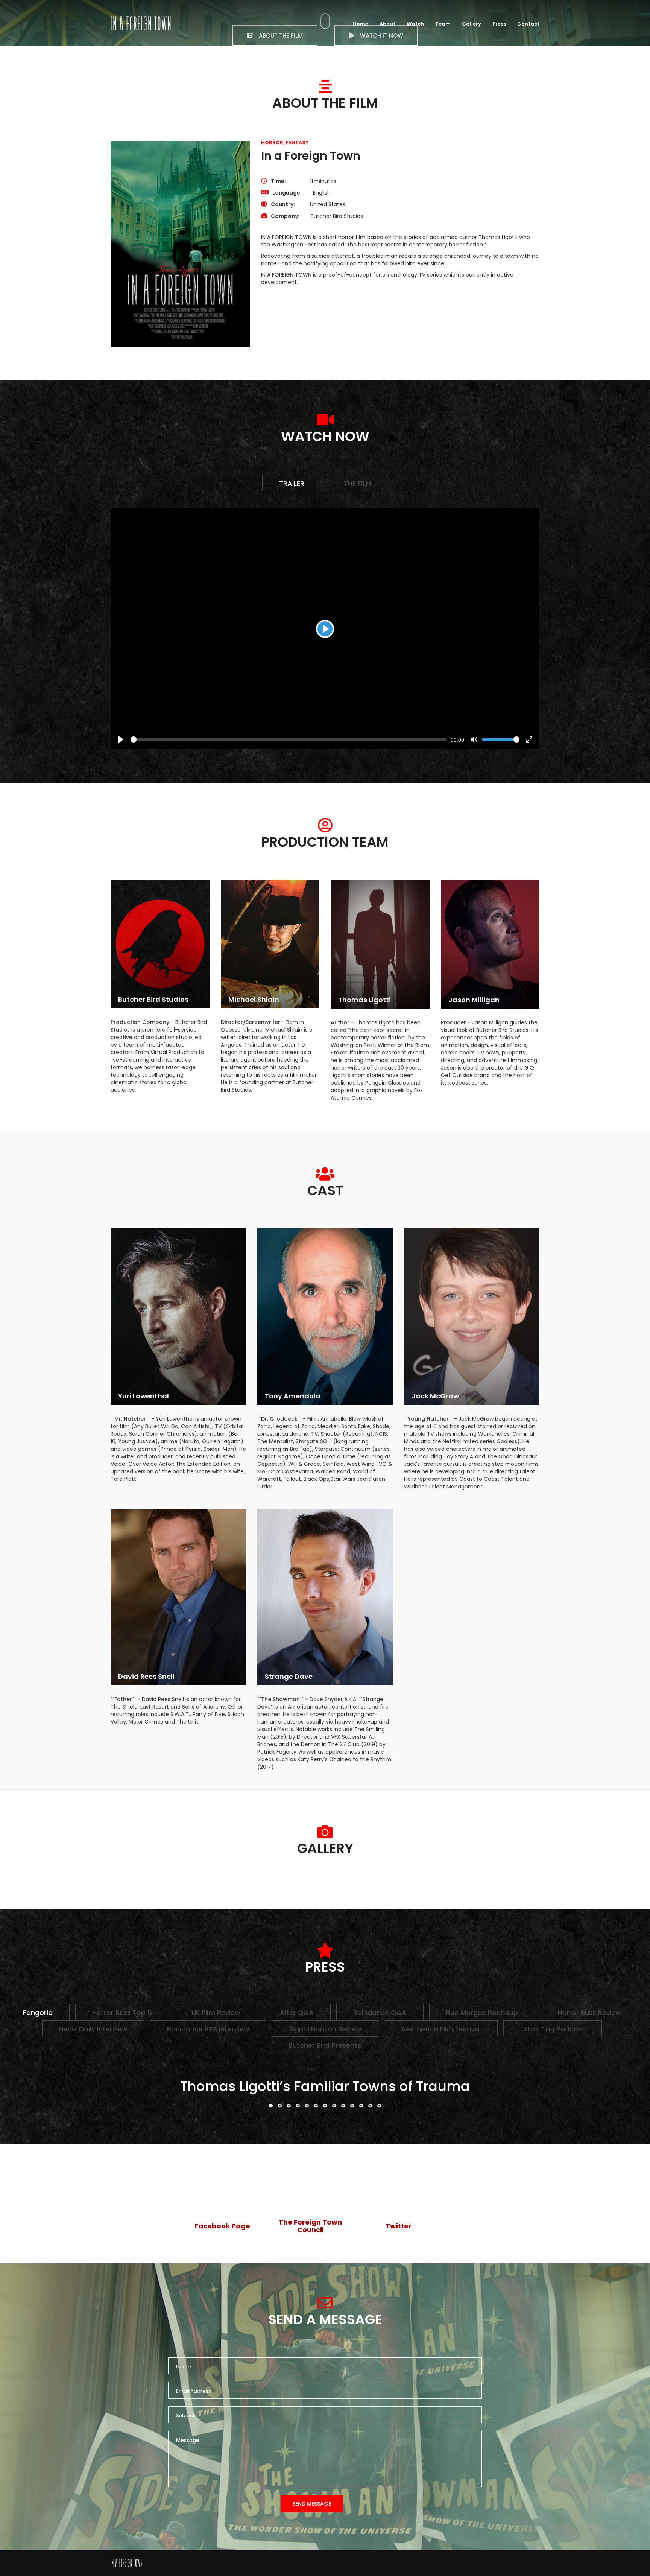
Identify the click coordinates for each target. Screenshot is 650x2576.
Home (361, 24)
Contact (528, 24)
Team (443, 24)
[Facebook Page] (222, 2195)
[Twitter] (398, 2195)
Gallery (472, 24)
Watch (415, 24)
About (387, 24)
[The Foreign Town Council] (310, 2191)
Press (499, 24)
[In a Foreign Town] (126, 2563)
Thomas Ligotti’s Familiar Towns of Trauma (325, 2086)
